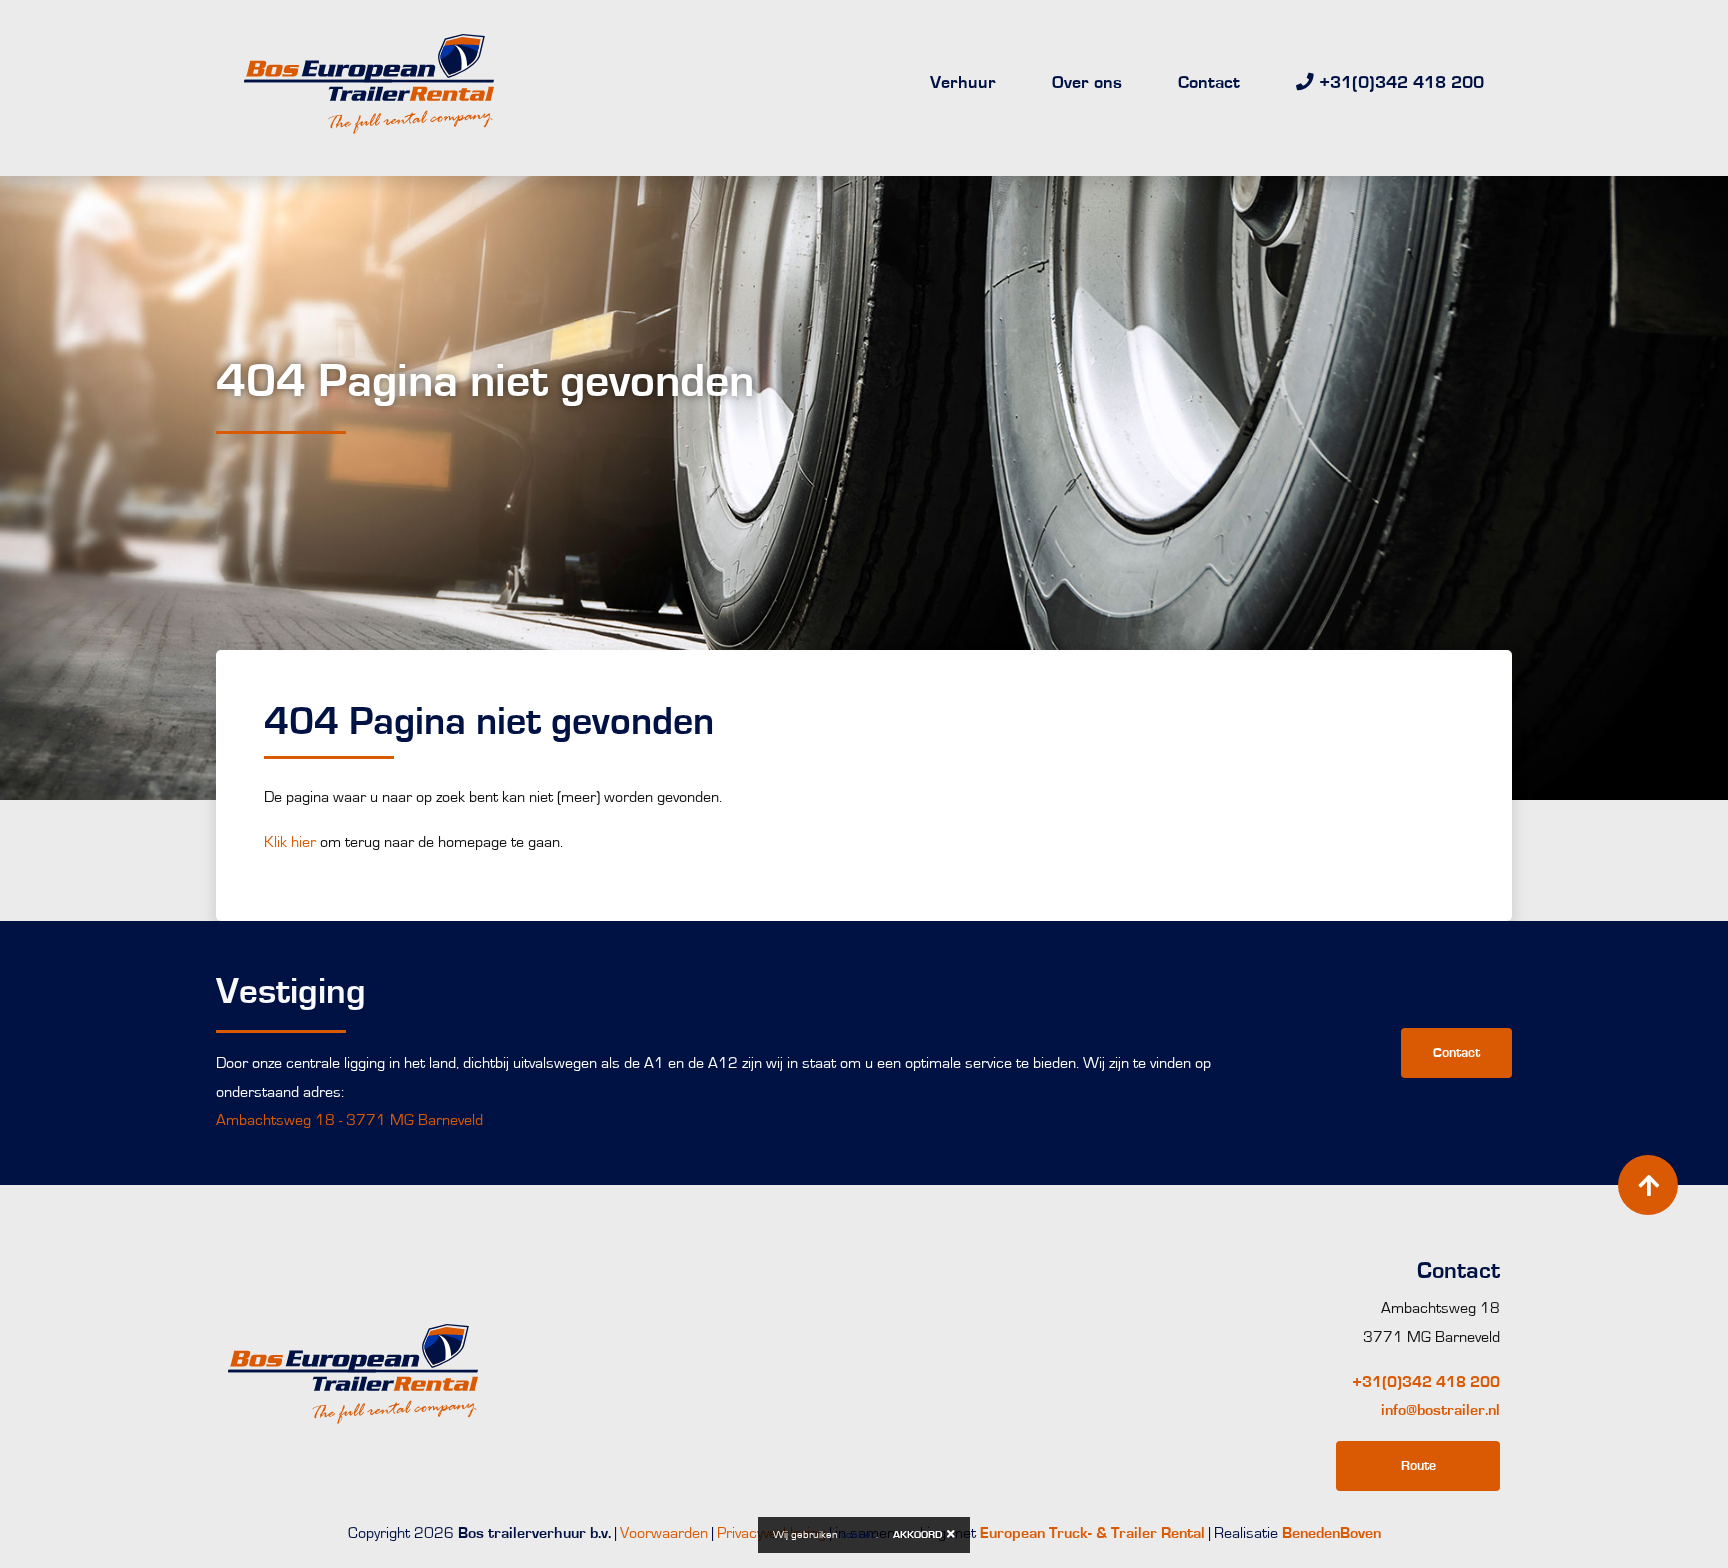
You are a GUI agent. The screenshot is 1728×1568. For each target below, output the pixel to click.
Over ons (1087, 83)
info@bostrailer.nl (1440, 1410)
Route (1418, 1465)
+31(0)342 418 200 (1426, 1382)
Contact (1209, 83)
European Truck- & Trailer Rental (1092, 1533)
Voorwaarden (664, 1533)
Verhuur (963, 83)
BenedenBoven (1331, 1533)
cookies (858, 1534)
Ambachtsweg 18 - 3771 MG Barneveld (349, 1120)
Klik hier (290, 842)
